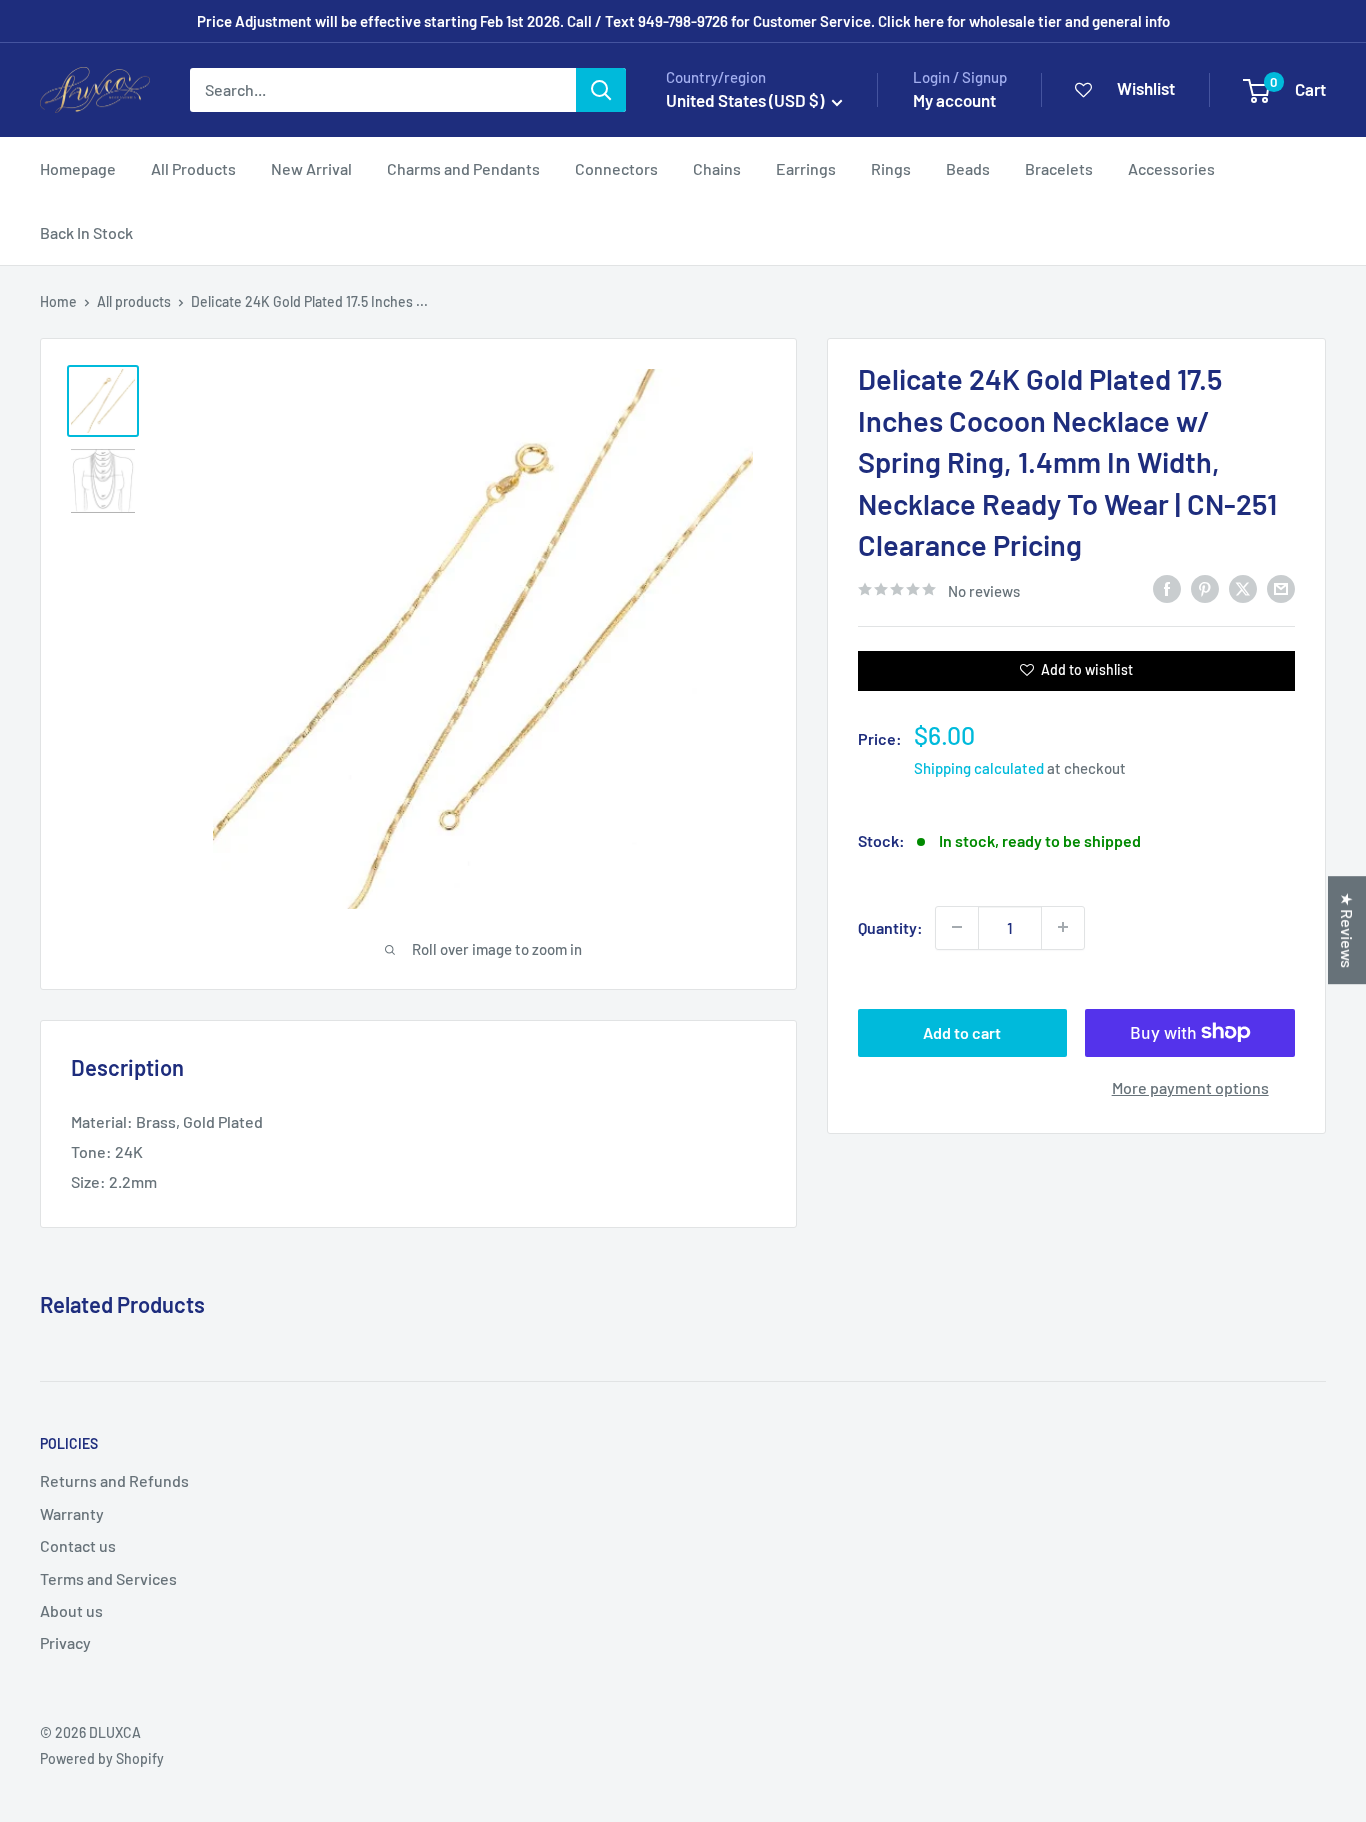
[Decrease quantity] (957, 927)
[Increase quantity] (1063, 927)
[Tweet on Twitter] (1243, 587)
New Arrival (311, 168)
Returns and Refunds (114, 1480)
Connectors (616, 168)
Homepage (78, 168)
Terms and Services (108, 1578)
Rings (891, 168)
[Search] (601, 90)
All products (134, 301)
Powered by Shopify (102, 1758)
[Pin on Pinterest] (1205, 587)
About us (71, 1610)
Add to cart (962, 1031)
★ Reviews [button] (1347, 930)
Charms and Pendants (463, 168)
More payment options (1190, 1086)
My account (954, 100)
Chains (717, 168)
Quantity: (890, 926)
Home (58, 301)
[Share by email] (1281, 587)
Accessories (1171, 168)
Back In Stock (86, 232)
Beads (968, 168)
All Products (193, 168)
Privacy (65, 1642)
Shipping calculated (979, 767)
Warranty (72, 1513)
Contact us (78, 1545)
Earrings (806, 168)
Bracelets (1059, 168)
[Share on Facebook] (1167, 587)
